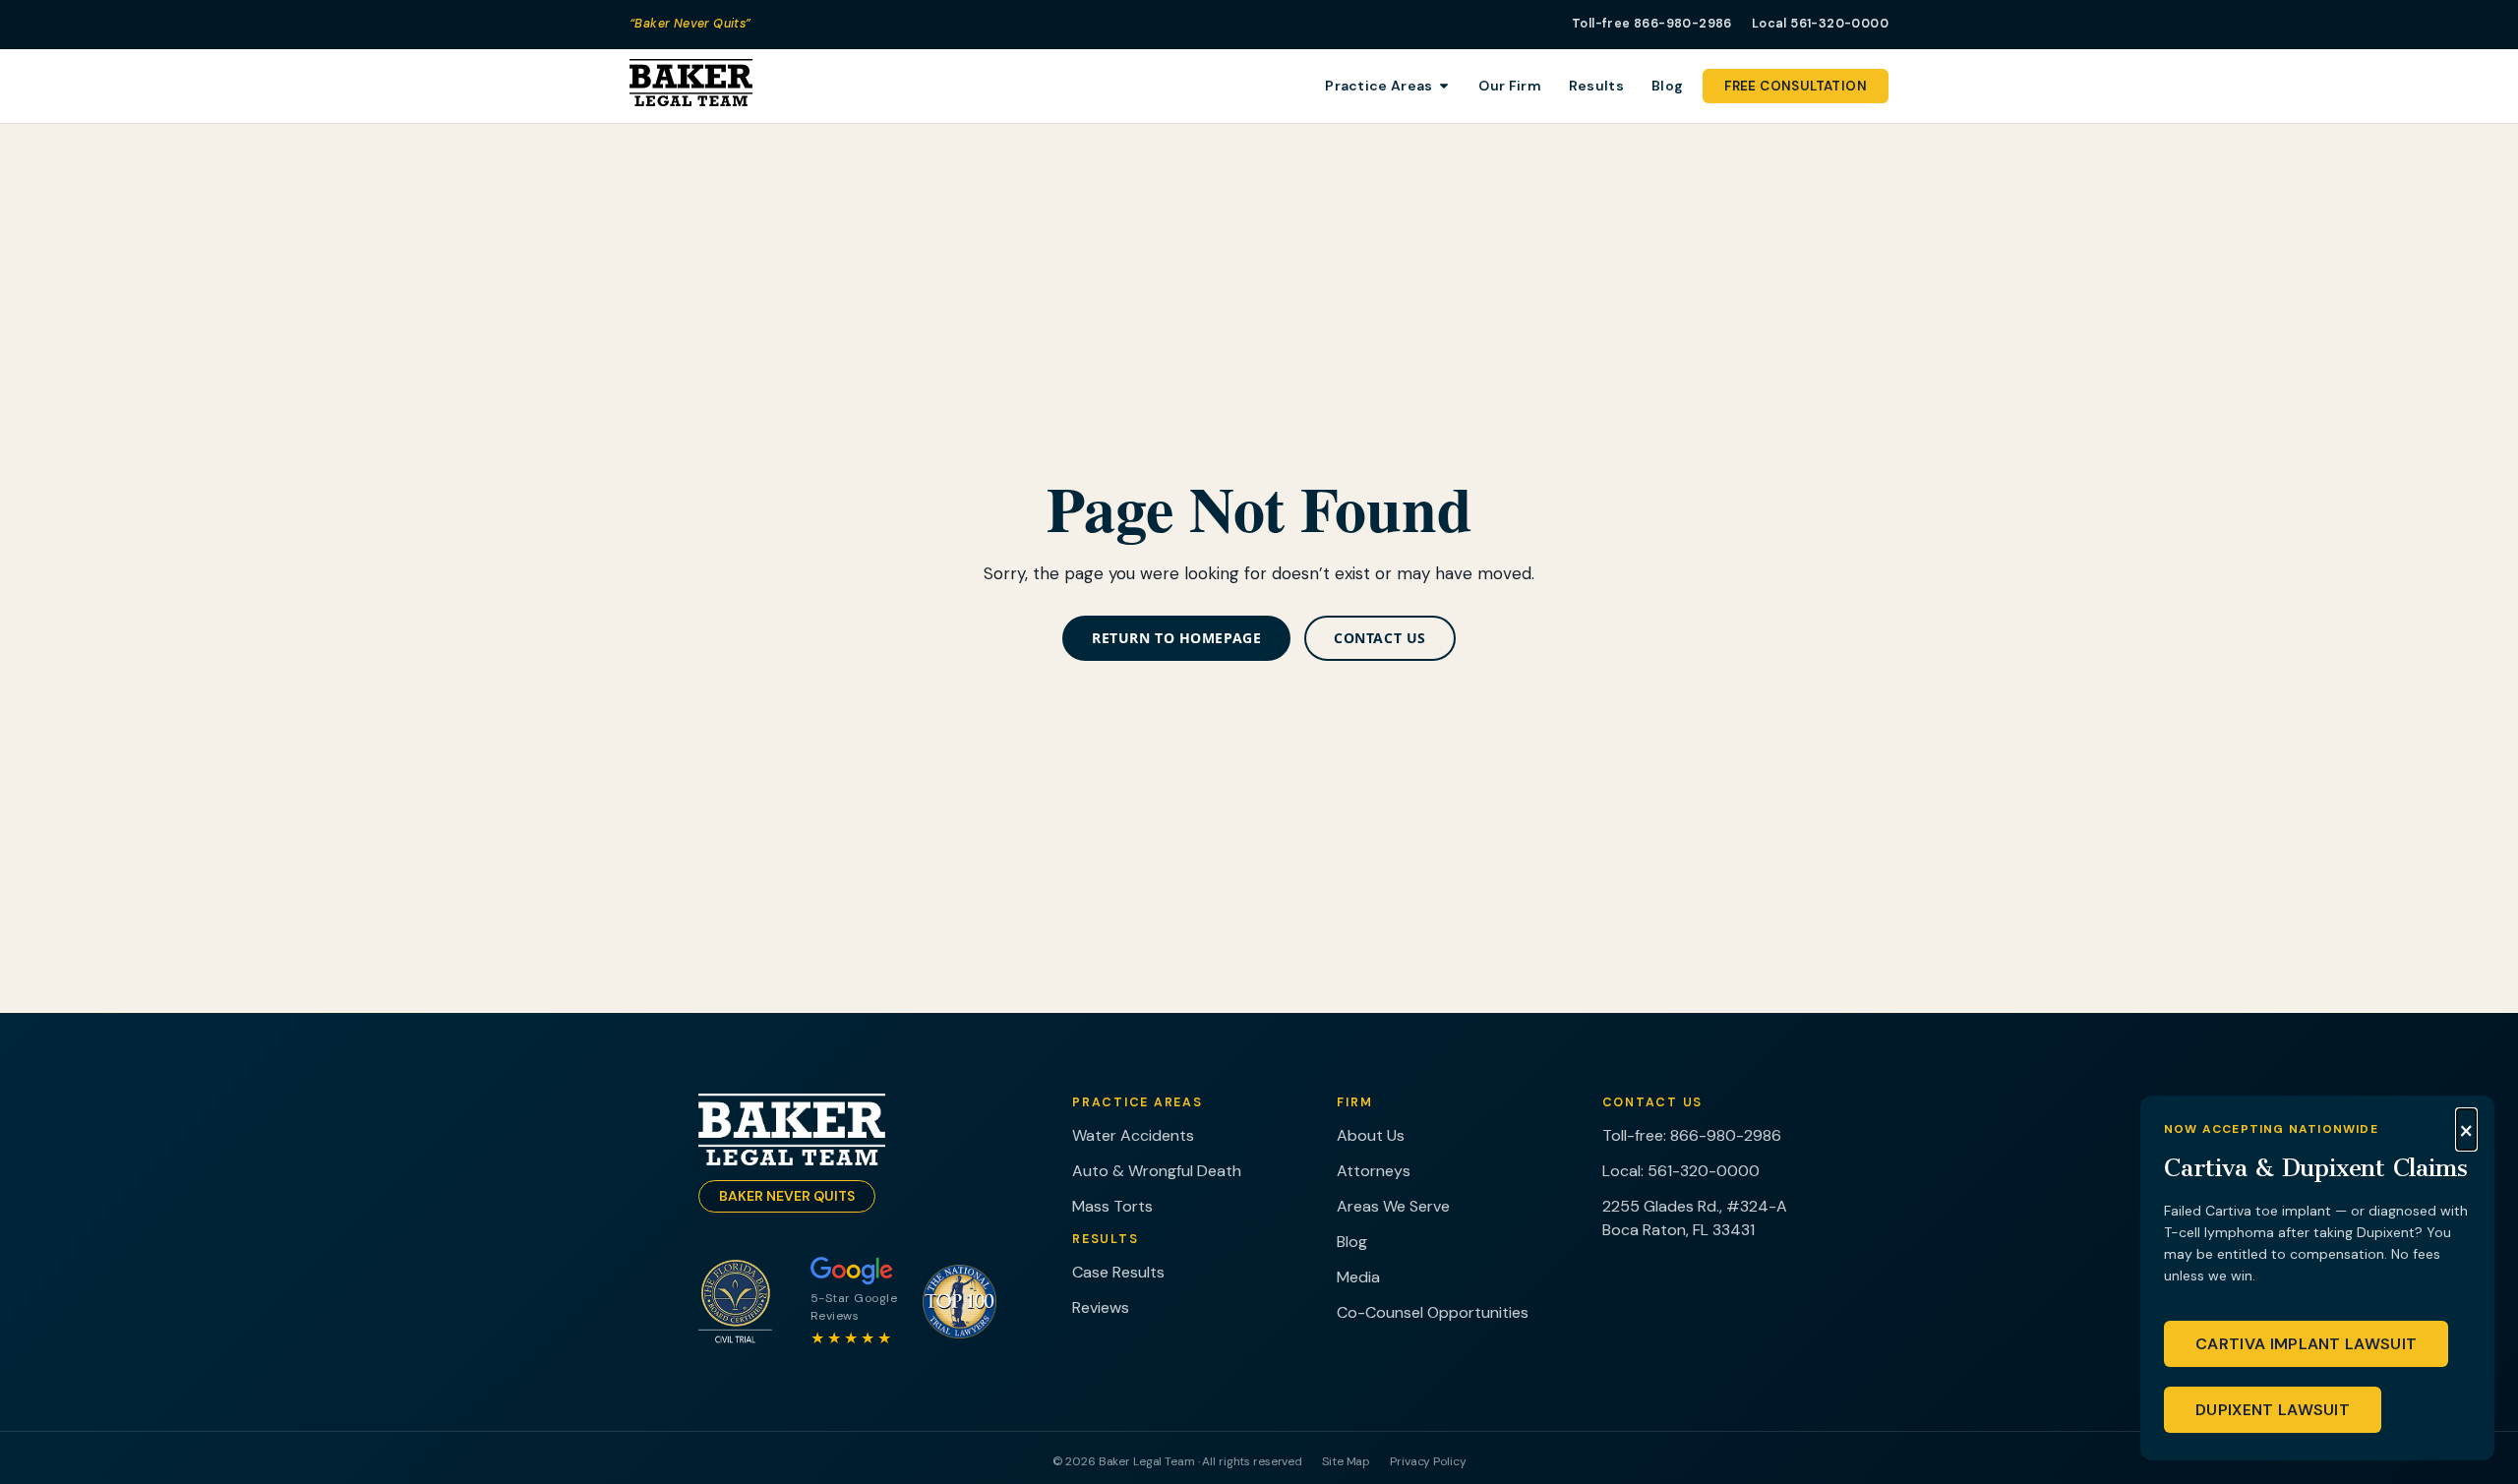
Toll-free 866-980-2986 (1652, 24)
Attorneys (1374, 1171)
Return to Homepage (1176, 638)
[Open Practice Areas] (1444, 86)
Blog (1352, 1242)
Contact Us (1380, 638)
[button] (2466, 1130)
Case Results (1118, 1272)
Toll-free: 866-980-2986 (1692, 1135)
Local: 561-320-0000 (1681, 1171)
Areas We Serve (1393, 1206)
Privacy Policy (1428, 1461)
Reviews (1101, 1307)
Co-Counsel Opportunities (1433, 1312)
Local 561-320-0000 (1820, 24)
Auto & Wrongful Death (1157, 1171)
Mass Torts (1112, 1206)
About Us (1371, 1135)
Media (1358, 1277)
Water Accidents (1133, 1135)
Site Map (1346, 1461)
